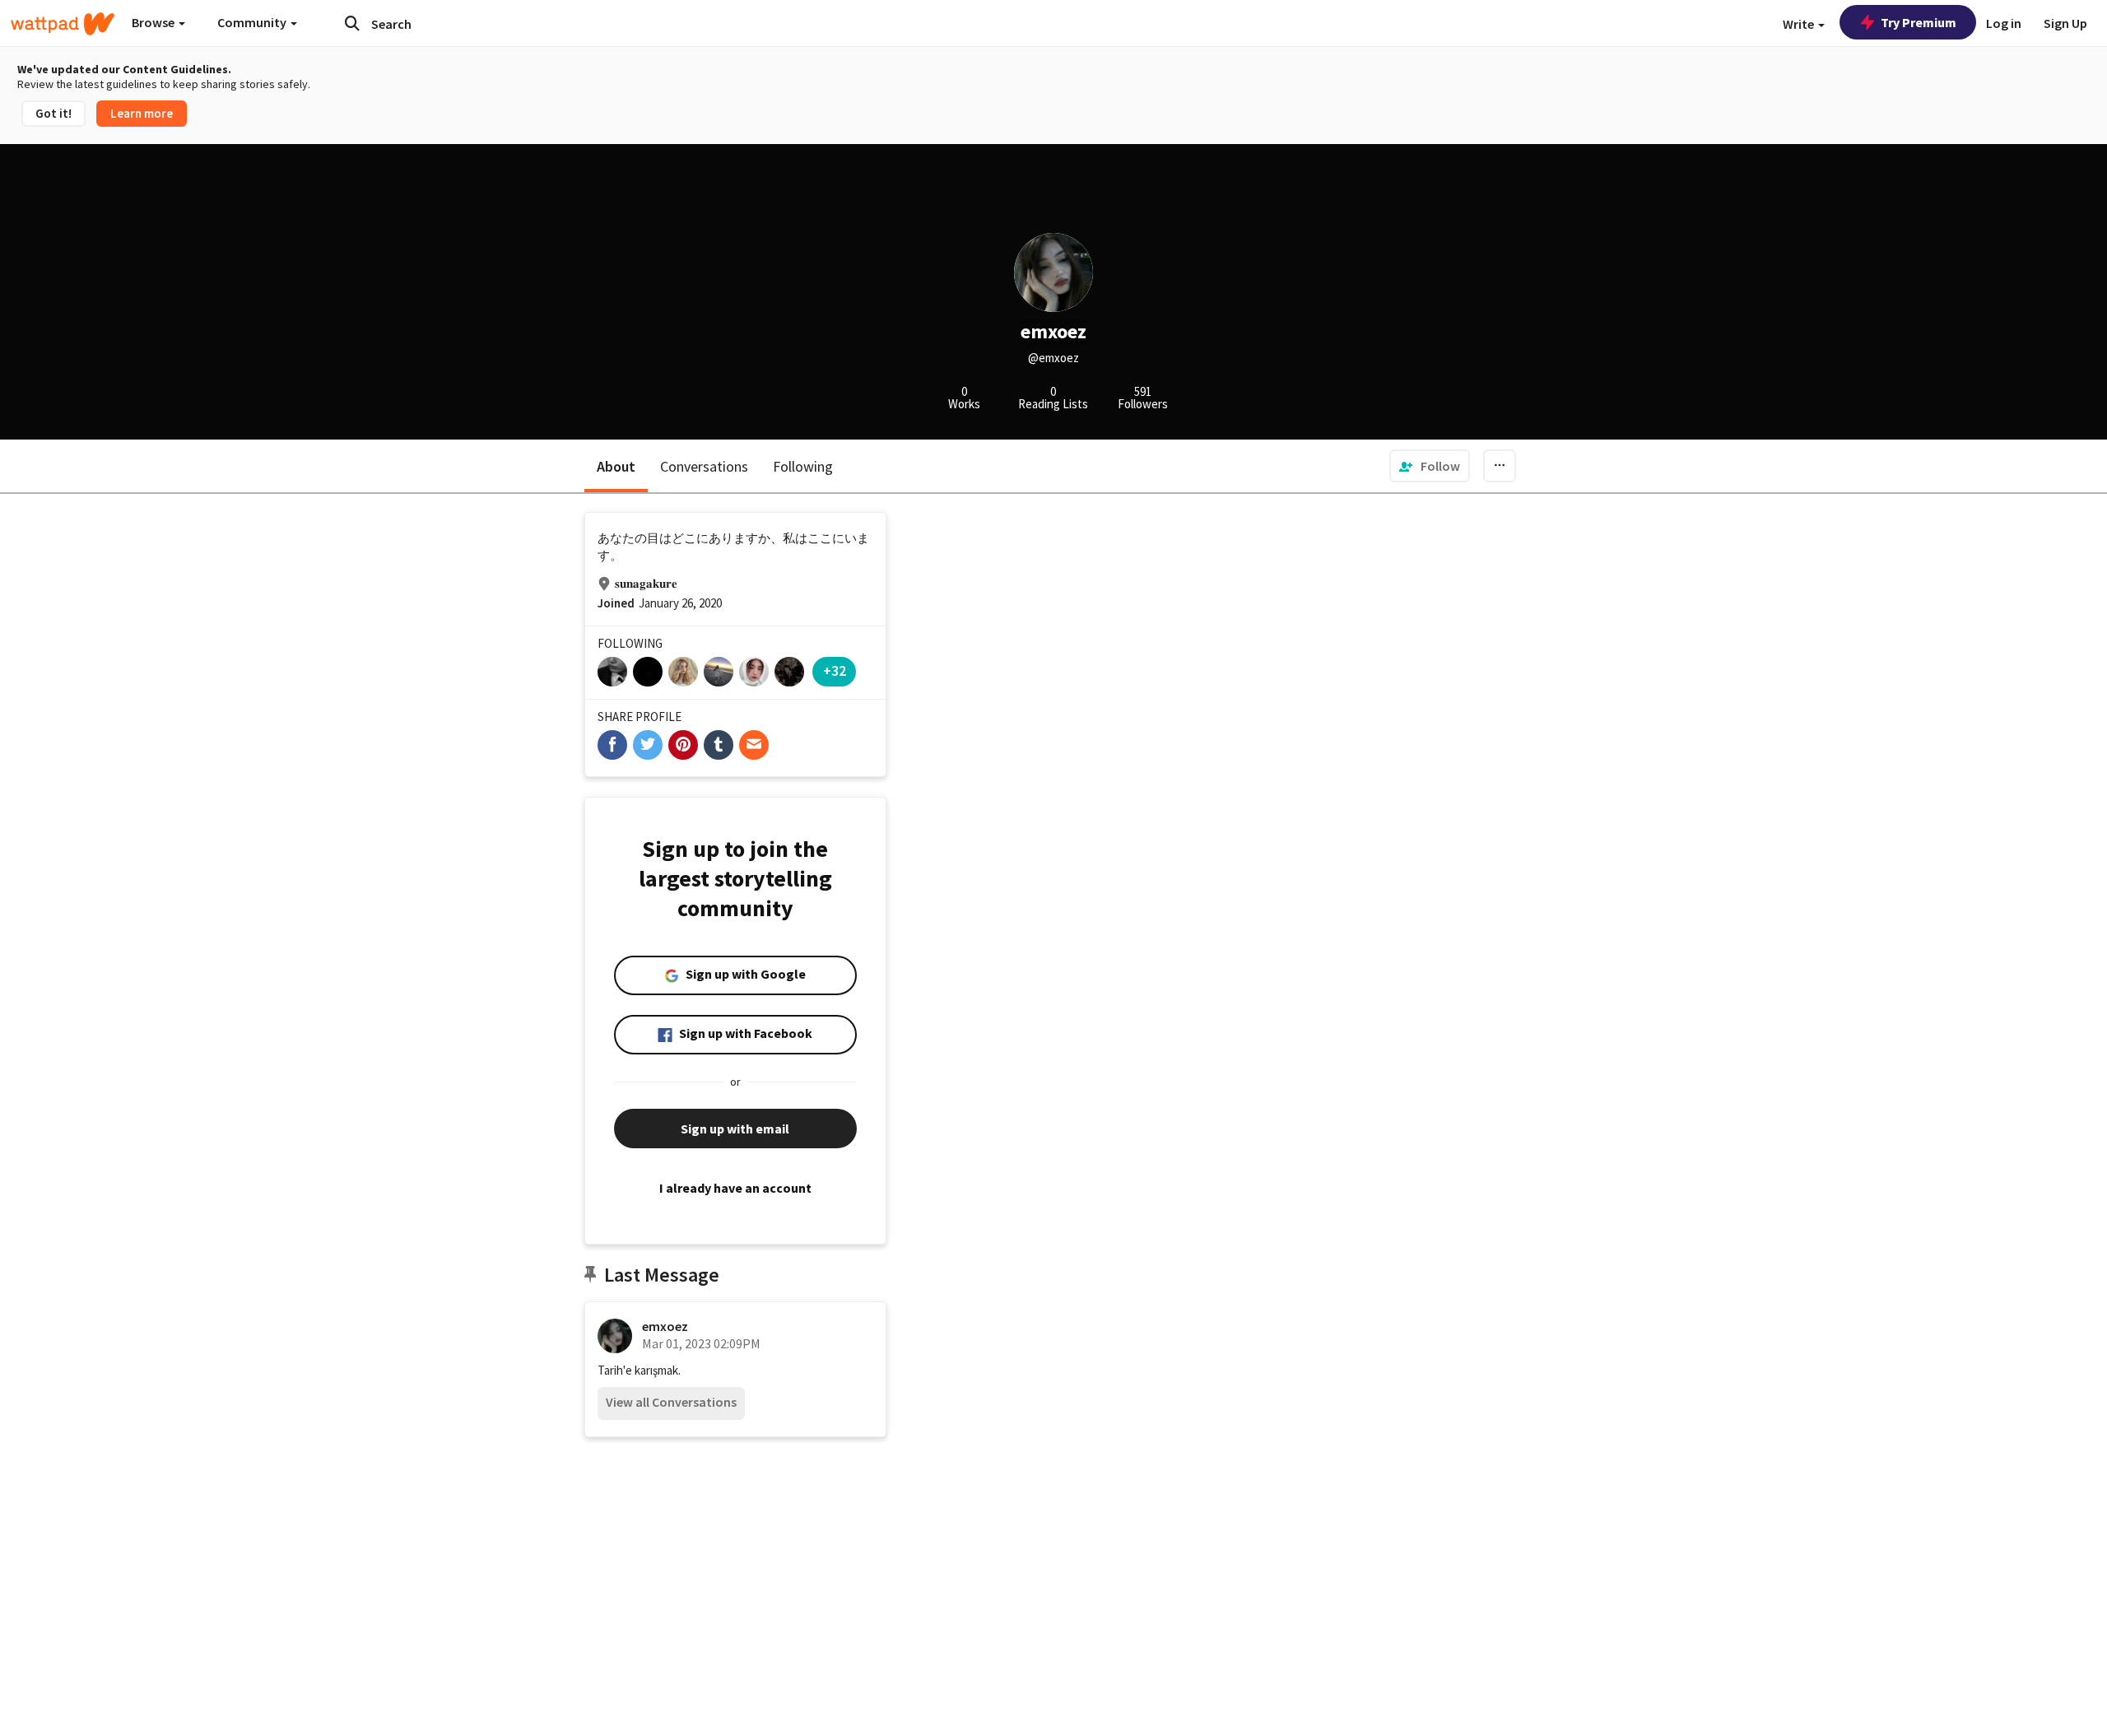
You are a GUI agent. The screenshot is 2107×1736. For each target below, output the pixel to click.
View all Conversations (671, 1402)
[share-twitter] (648, 745)
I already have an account (735, 1188)
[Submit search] (352, 23)
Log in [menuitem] (2004, 23)
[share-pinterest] (683, 745)
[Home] (63, 24)
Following (803, 466)
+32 (835, 670)
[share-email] (754, 745)
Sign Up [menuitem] (2065, 23)
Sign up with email (735, 1129)
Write (1800, 24)
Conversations (704, 466)
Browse (154, 22)
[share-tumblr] (719, 745)
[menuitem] (1430, 466)
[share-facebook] (612, 745)
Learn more (142, 113)
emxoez (665, 1326)
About (616, 466)
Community (253, 22)
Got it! (53, 113)
